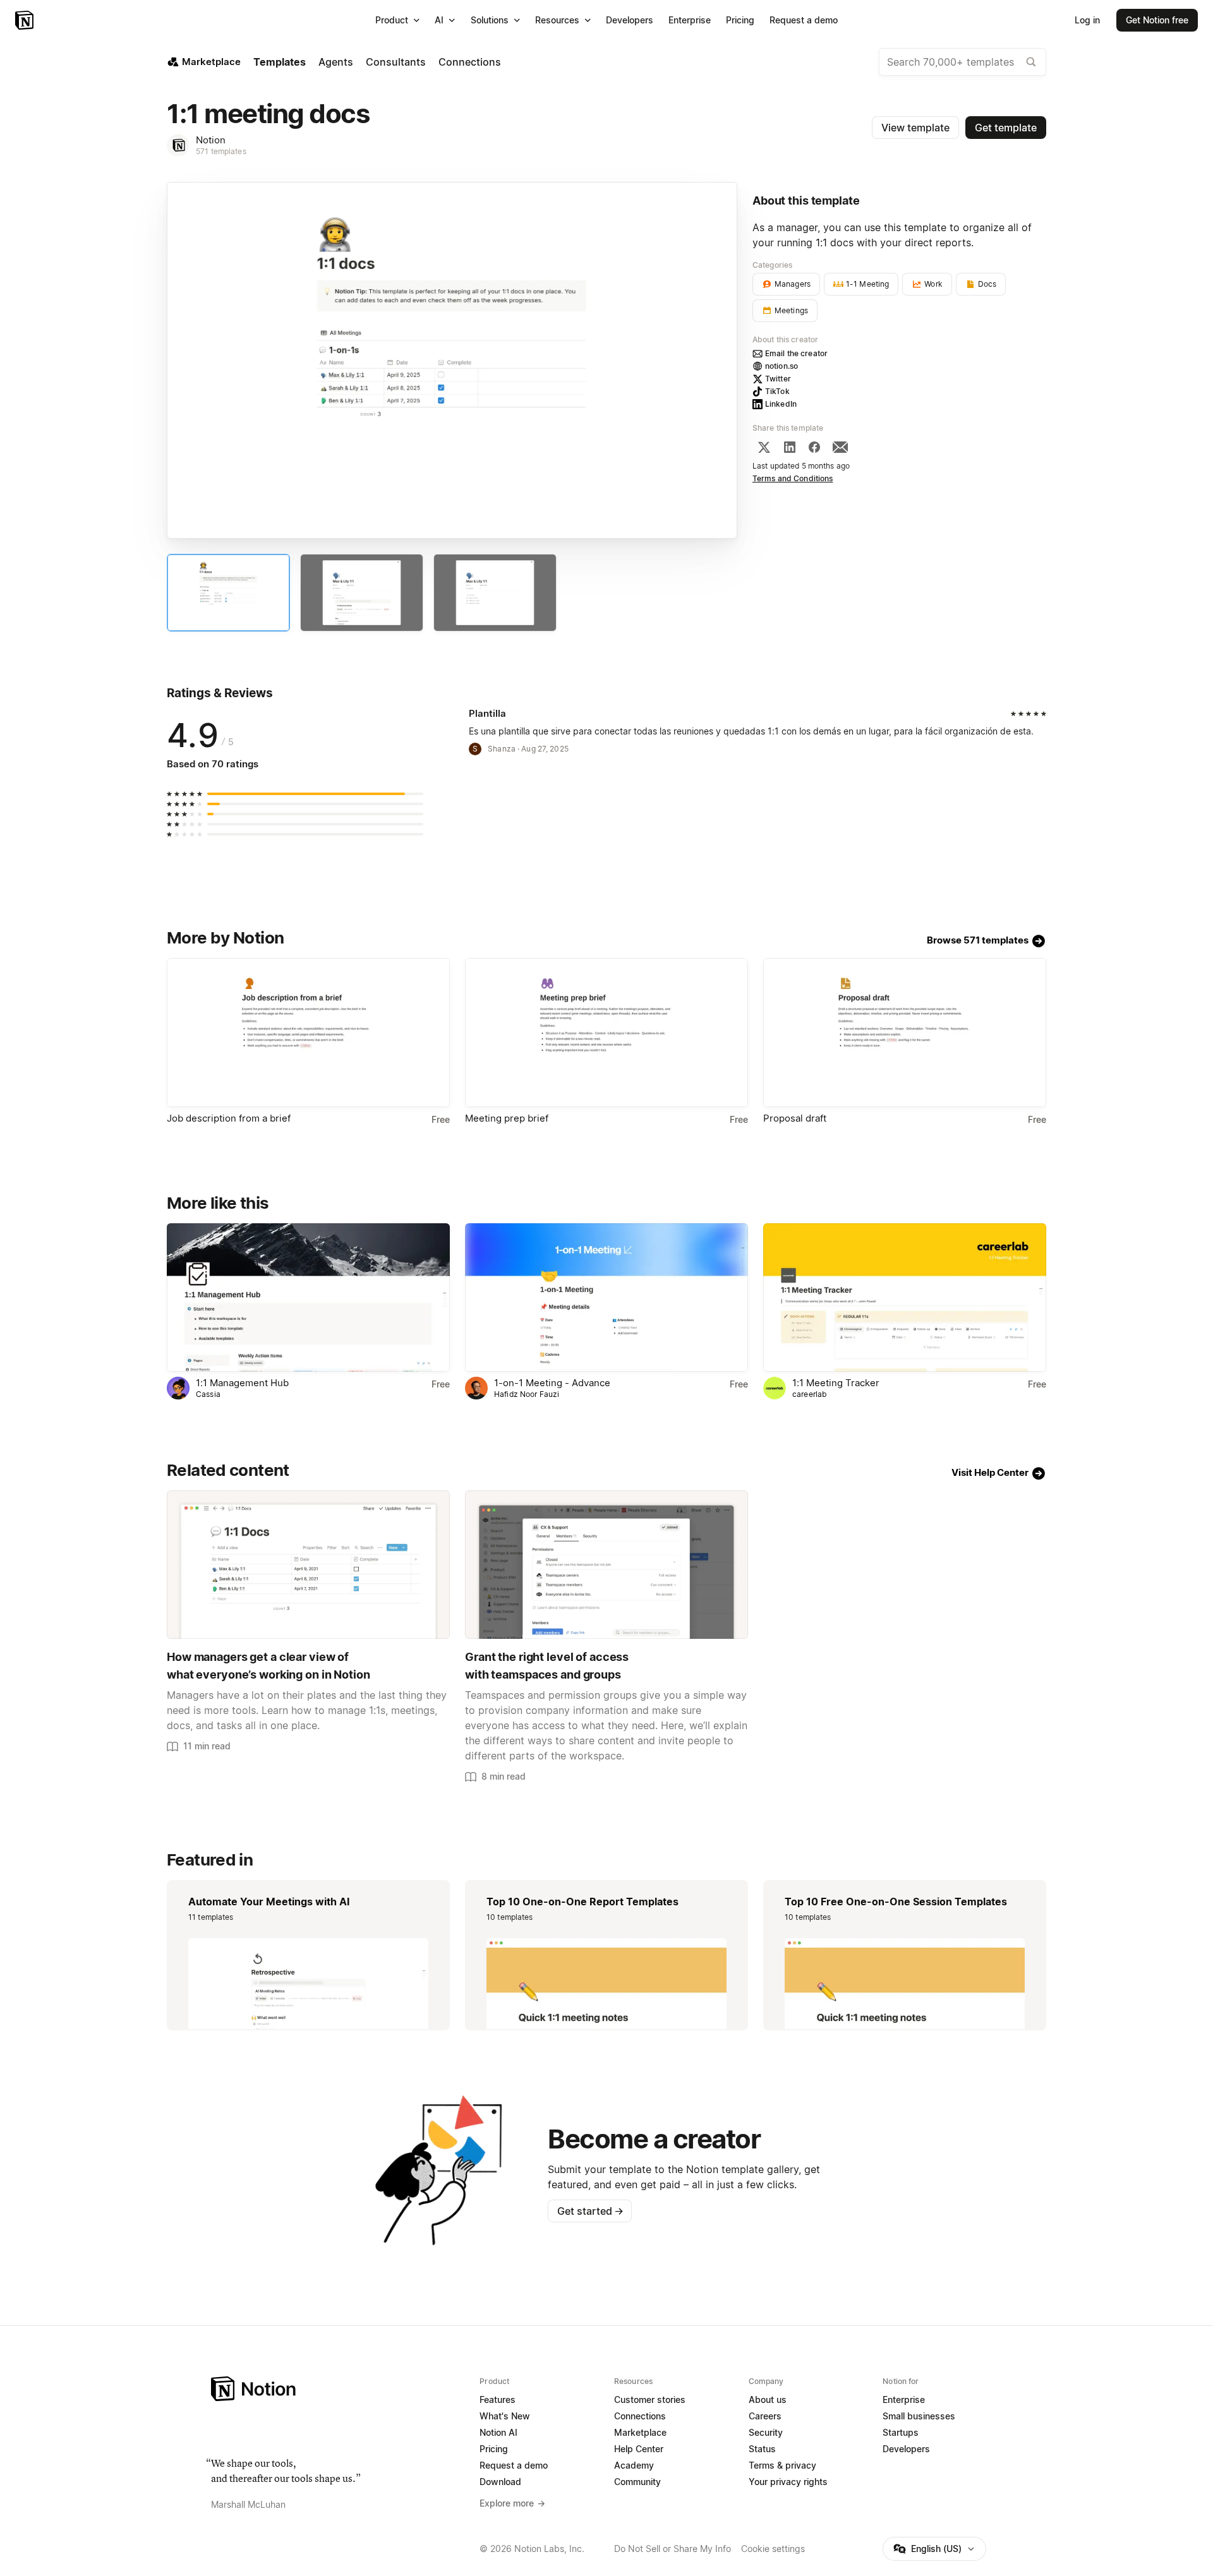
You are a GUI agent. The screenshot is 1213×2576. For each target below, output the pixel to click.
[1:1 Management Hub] (308, 1297)
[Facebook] (814, 447)
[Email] (840, 447)
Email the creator (796, 353)
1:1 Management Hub (242, 1383)
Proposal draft (795, 1118)
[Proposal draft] (905, 1032)
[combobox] (963, 62)
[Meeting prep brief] (606, 1032)
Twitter (778, 379)
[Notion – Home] (26, 20)
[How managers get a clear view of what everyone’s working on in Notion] (308, 1565)
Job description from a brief (229, 1118)
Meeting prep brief (507, 1118)
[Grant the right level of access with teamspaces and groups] (606, 1565)
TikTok (777, 391)
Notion (211, 140)
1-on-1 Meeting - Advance (552, 1383)
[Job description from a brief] (308, 1032)
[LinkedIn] (790, 447)
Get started (590, 2211)
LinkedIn (781, 404)
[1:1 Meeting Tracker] (905, 1297)
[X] (764, 447)
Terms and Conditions (793, 478)
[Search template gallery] (1031, 62)
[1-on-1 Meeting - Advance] (606, 1297)
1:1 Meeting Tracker (836, 1383)
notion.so (782, 366)
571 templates (221, 151)
